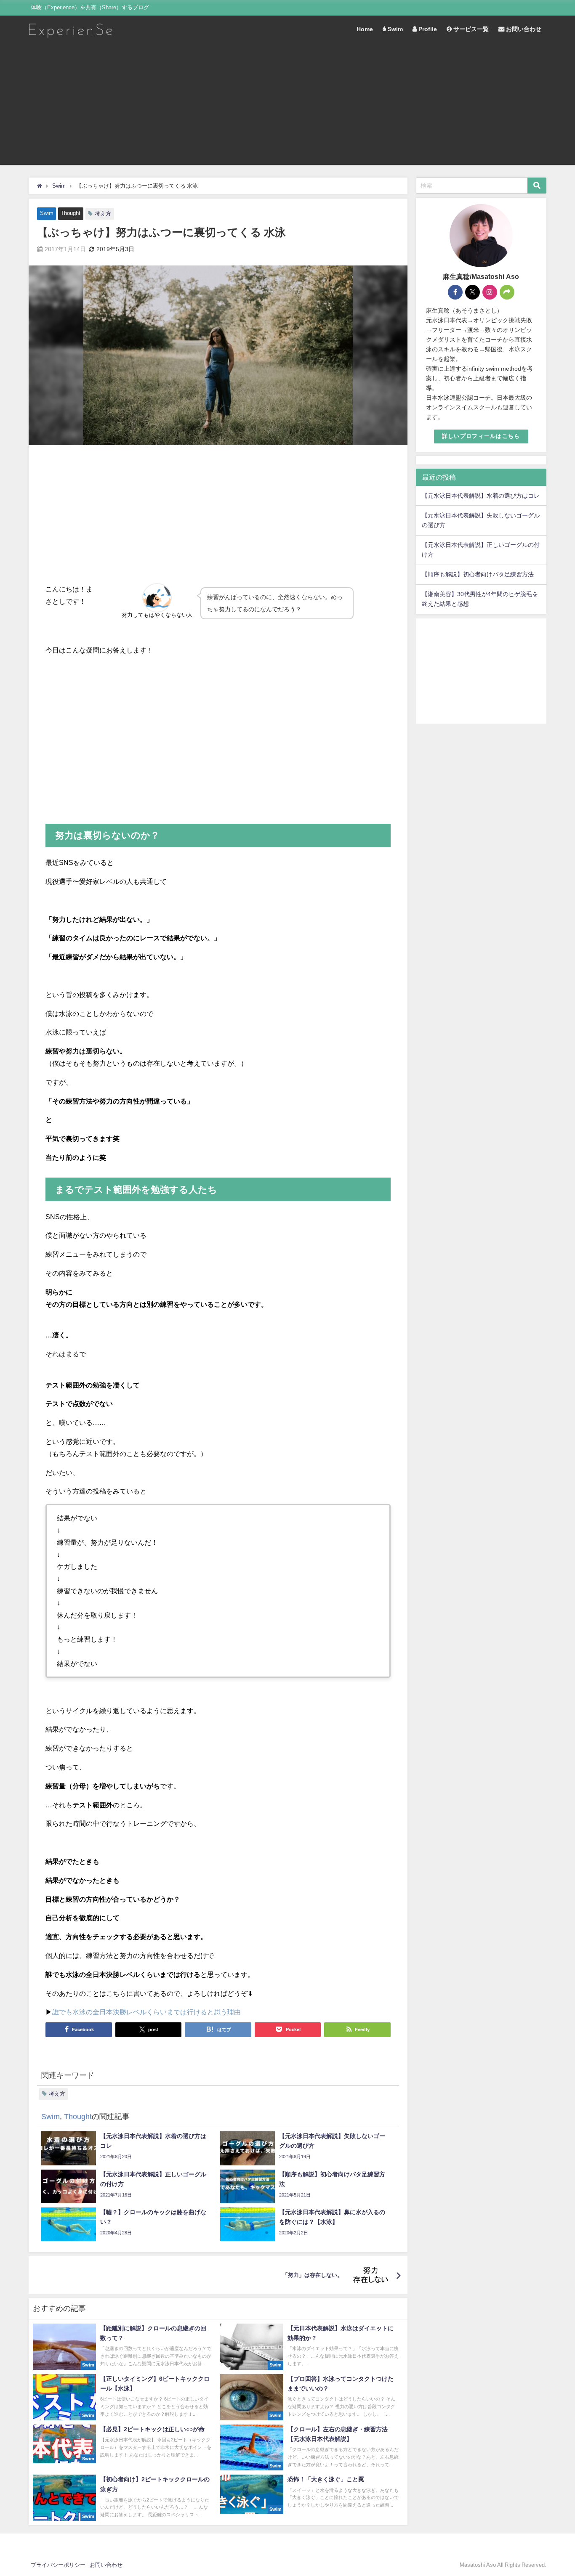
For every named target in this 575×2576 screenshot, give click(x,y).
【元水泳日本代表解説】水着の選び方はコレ (481, 496)
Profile (427, 29)
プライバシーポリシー (58, 2565)
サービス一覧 (470, 29)
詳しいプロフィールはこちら (481, 436)
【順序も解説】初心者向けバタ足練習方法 (478, 574)
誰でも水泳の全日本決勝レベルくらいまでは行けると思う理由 (146, 2012)
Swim (394, 29)
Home (365, 29)
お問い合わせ (523, 29)
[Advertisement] (287, 106)
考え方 (103, 214)
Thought (71, 213)
